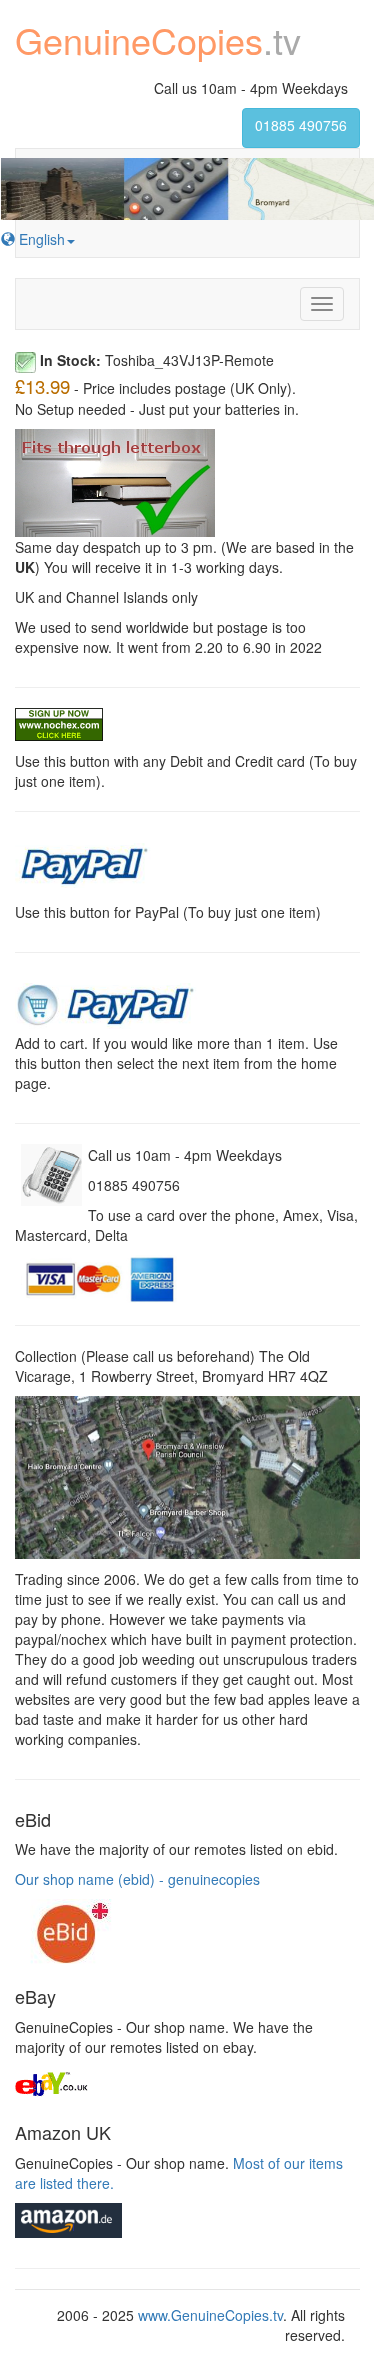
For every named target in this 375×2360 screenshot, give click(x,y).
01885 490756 (301, 125)
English (40, 239)
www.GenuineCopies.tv (210, 2315)
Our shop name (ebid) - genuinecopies (137, 1879)
